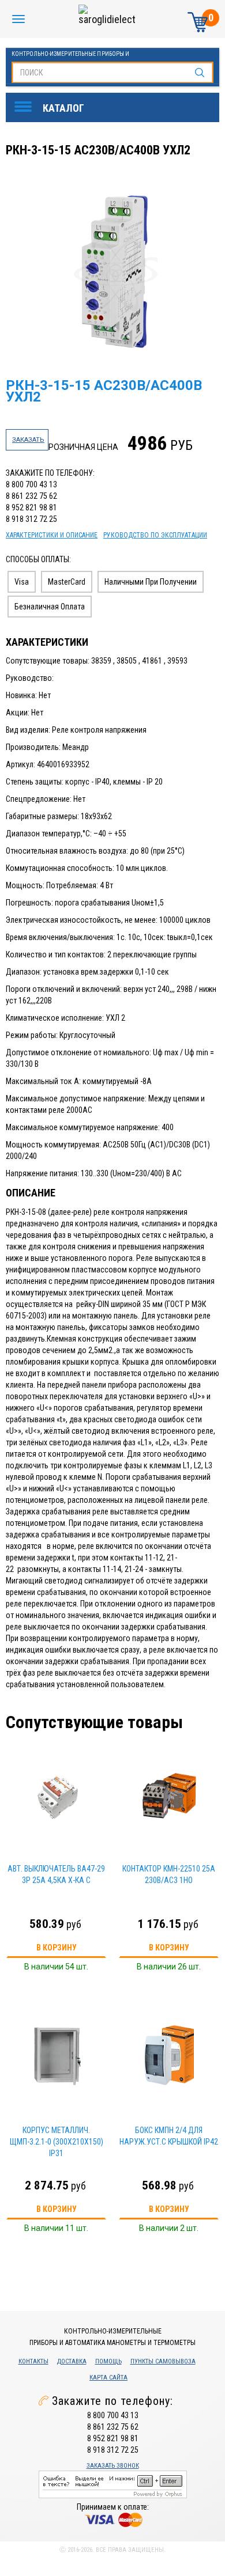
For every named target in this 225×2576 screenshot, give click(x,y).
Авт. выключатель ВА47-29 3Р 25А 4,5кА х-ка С (56, 1874)
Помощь (108, 2361)
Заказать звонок (113, 2466)
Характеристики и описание (52, 535)
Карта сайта (108, 2378)
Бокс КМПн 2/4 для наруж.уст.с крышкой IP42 (169, 2136)
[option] (114, 274)
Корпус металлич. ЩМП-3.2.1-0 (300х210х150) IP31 (57, 2142)
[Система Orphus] (113, 2484)
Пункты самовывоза (163, 2361)
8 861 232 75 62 (31, 496)
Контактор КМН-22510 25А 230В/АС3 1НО (169, 1874)
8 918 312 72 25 (31, 519)
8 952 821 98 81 (31, 507)
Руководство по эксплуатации (155, 535)
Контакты (33, 2361)
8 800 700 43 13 (31, 484)
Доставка (72, 2361)
